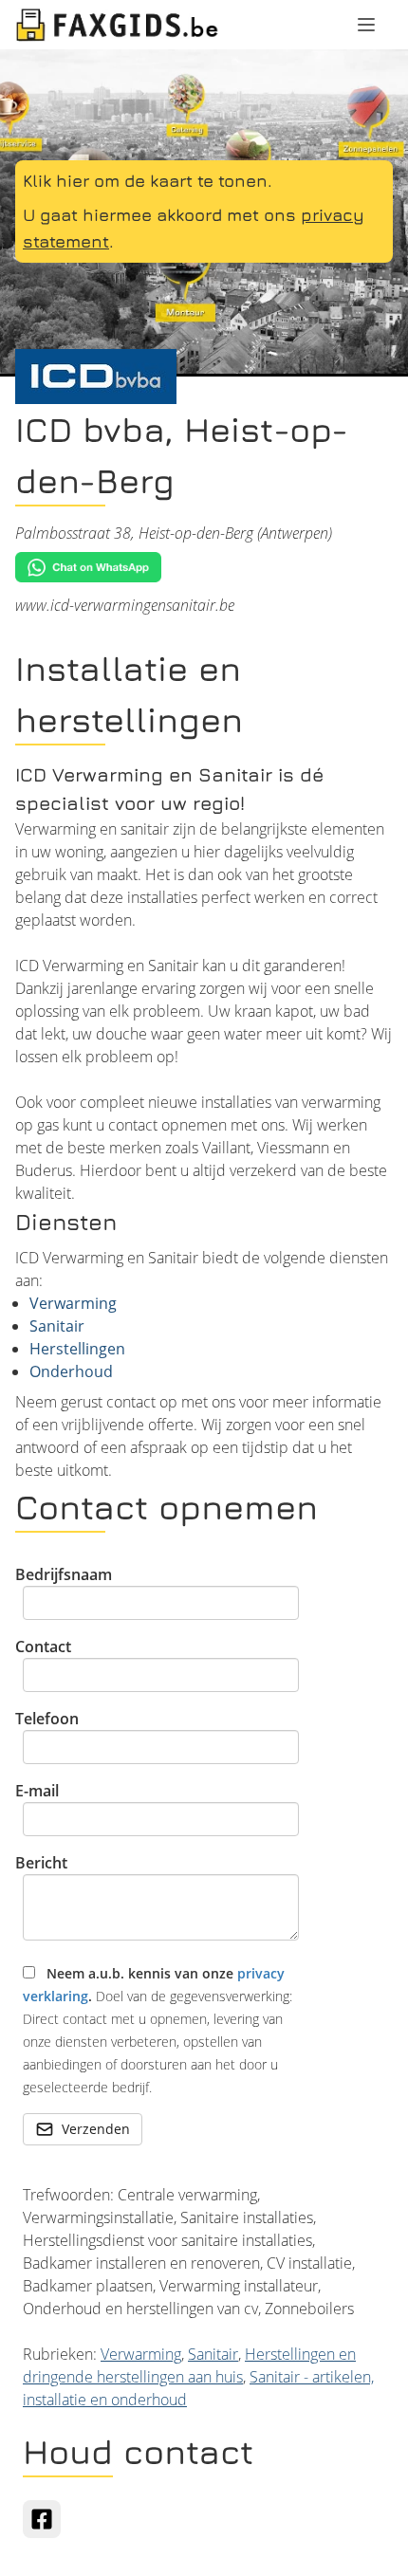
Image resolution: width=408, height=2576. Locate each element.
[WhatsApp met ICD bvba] (204, 568)
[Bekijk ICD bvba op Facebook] (42, 2519)
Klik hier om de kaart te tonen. (148, 181)
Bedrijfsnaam (64, 1574)
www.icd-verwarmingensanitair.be (125, 605)
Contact (43, 1647)
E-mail (37, 1791)
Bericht (41, 1863)
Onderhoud (71, 1371)
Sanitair (57, 1326)
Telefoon (47, 1719)
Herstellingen (77, 1349)
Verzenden (96, 2129)
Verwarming (73, 1303)
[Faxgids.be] (118, 25)
